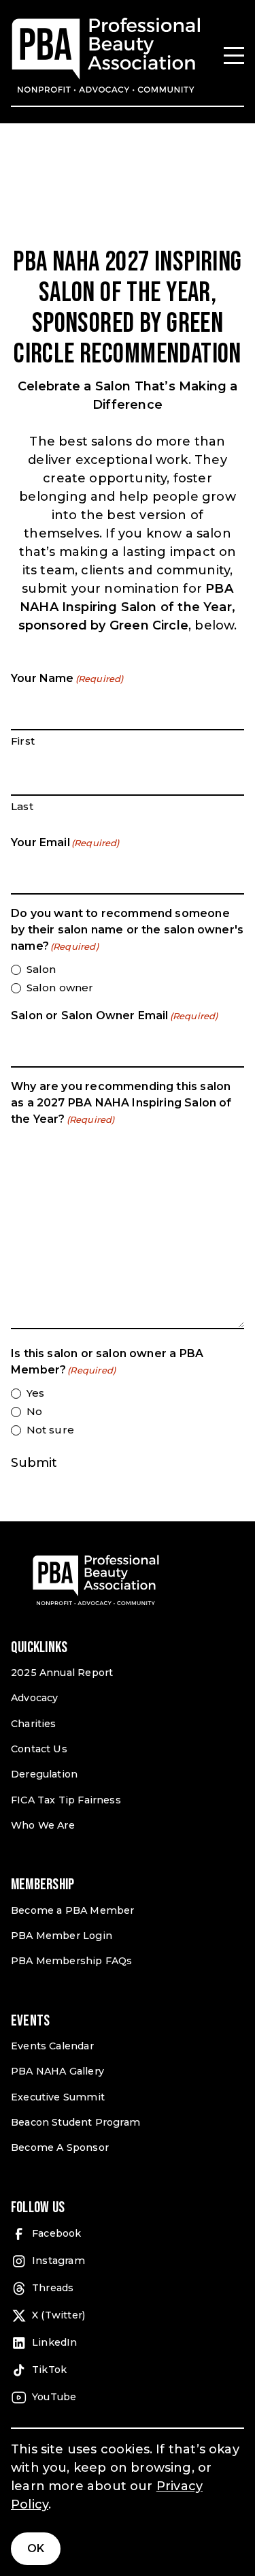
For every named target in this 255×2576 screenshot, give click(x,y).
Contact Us (39, 1749)
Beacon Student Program (75, 2122)
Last (22, 806)
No (34, 1411)
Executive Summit (58, 2097)
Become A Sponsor (60, 2147)
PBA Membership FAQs (71, 1961)
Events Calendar (52, 2046)
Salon (41, 969)
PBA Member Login (62, 1936)
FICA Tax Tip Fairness (66, 1800)
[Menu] (234, 56)
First (23, 741)
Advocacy (34, 1698)
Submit (34, 1463)
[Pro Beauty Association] (106, 56)
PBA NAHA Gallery (57, 2071)
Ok (36, 2548)
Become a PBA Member (72, 1910)
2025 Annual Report (62, 1673)
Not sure (50, 1430)
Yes (35, 1393)
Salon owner (60, 988)
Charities (34, 1724)
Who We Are (43, 1825)
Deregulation (44, 1774)
